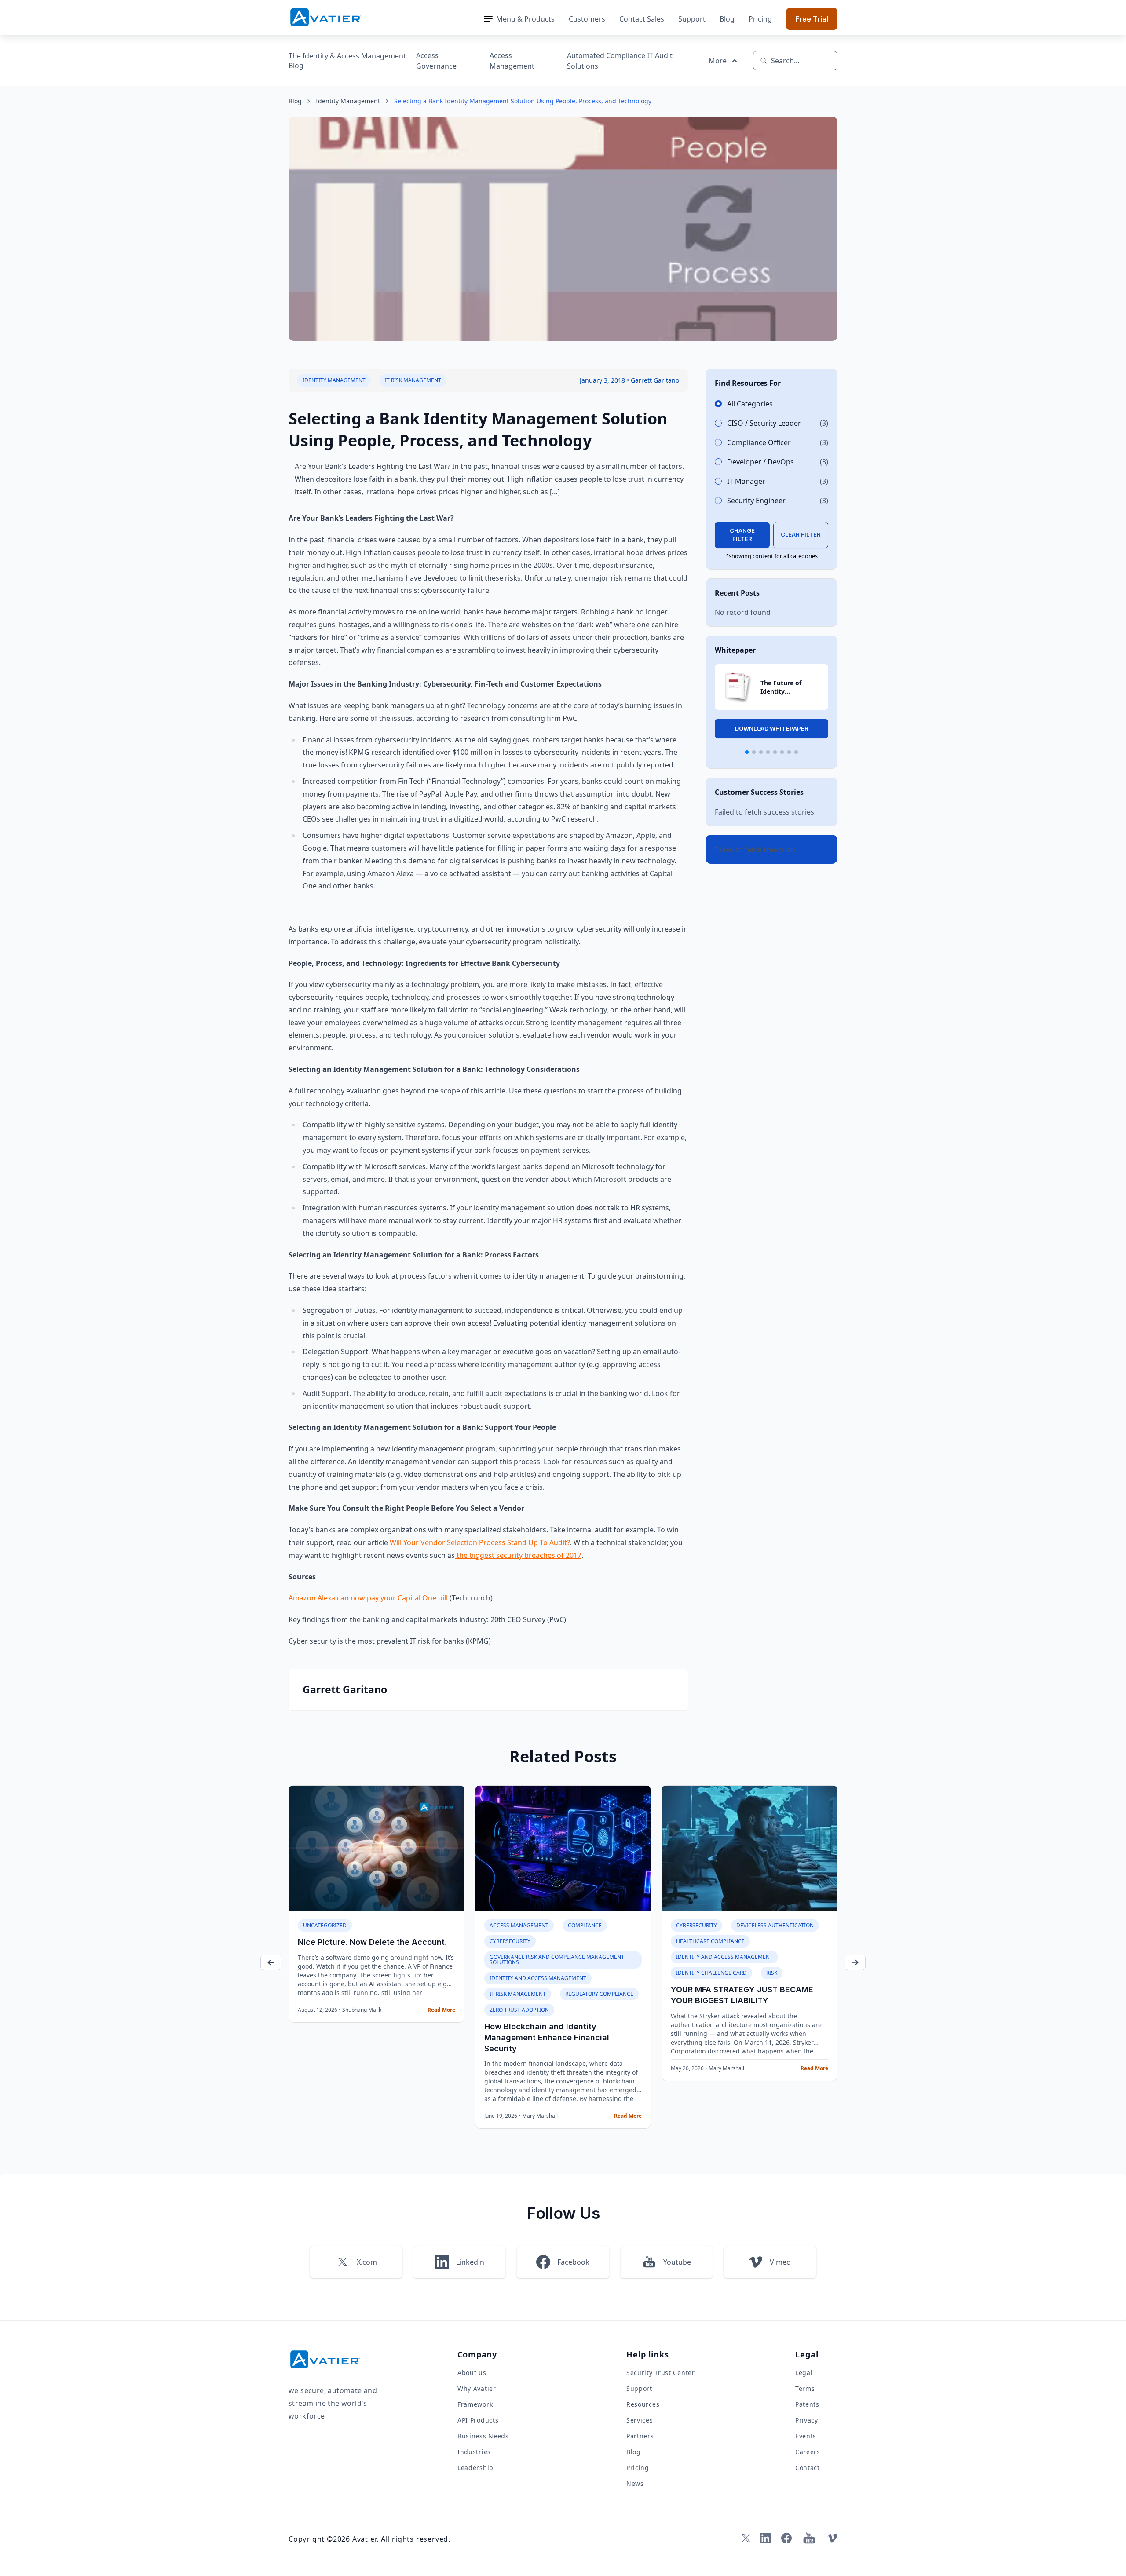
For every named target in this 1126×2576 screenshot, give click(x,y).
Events (806, 2436)
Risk (772, 1973)
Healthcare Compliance (710, 1941)
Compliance (585, 1925)
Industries (474, 2452)
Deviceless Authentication (775, 1925)
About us (472, 2373)
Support (692, 19)
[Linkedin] (765, 2538)
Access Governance (436, 61)
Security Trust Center (661, 2373)
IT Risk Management (413, 380)
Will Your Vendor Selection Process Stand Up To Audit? (479, 1542)
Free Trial (812, 19)
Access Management (512, 61)
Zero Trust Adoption (519, 2010)
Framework (475, 2404)
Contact (808, 2468)
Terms (805, 2388)
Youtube (677, 2262)
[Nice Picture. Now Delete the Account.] (377, 1848)
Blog (727, 19)
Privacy (807, 2420)
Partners (640, 2436)
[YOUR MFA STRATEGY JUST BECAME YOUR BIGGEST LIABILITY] (749, 1848)
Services (640, 2420)
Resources (643, 2404)
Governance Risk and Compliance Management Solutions (557, 1960)
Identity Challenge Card (711, 1973)
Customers (587, 19)
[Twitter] (744, 2538)
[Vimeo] (832, 2538)
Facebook (573, 2262)
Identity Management (348, 101)
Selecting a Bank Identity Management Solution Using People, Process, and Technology (523, 101)
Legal (804, 2373)
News (635, 2483)
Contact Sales (642, 19)
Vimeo (780, 2262)
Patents (807, 2404)
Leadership (475, 2468)
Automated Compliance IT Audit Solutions (620, 61)
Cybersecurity (510, 1941)
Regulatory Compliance (599, 1994)
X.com (367, 2262)
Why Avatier (477, 2388)
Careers (808, 2452)
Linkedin (470, 2262)
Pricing (760, 19)
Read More (441, 2010)
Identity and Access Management (538, 1978)
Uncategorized (325, 1925)
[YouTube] (809, 2538)
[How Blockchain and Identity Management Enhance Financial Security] (563, 1848)
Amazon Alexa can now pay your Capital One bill (368, 1598)
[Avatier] (326, 17)
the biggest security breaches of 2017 (518, 1555)
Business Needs (483, 2436)
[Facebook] (786, 2538)
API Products (478, 2420)
